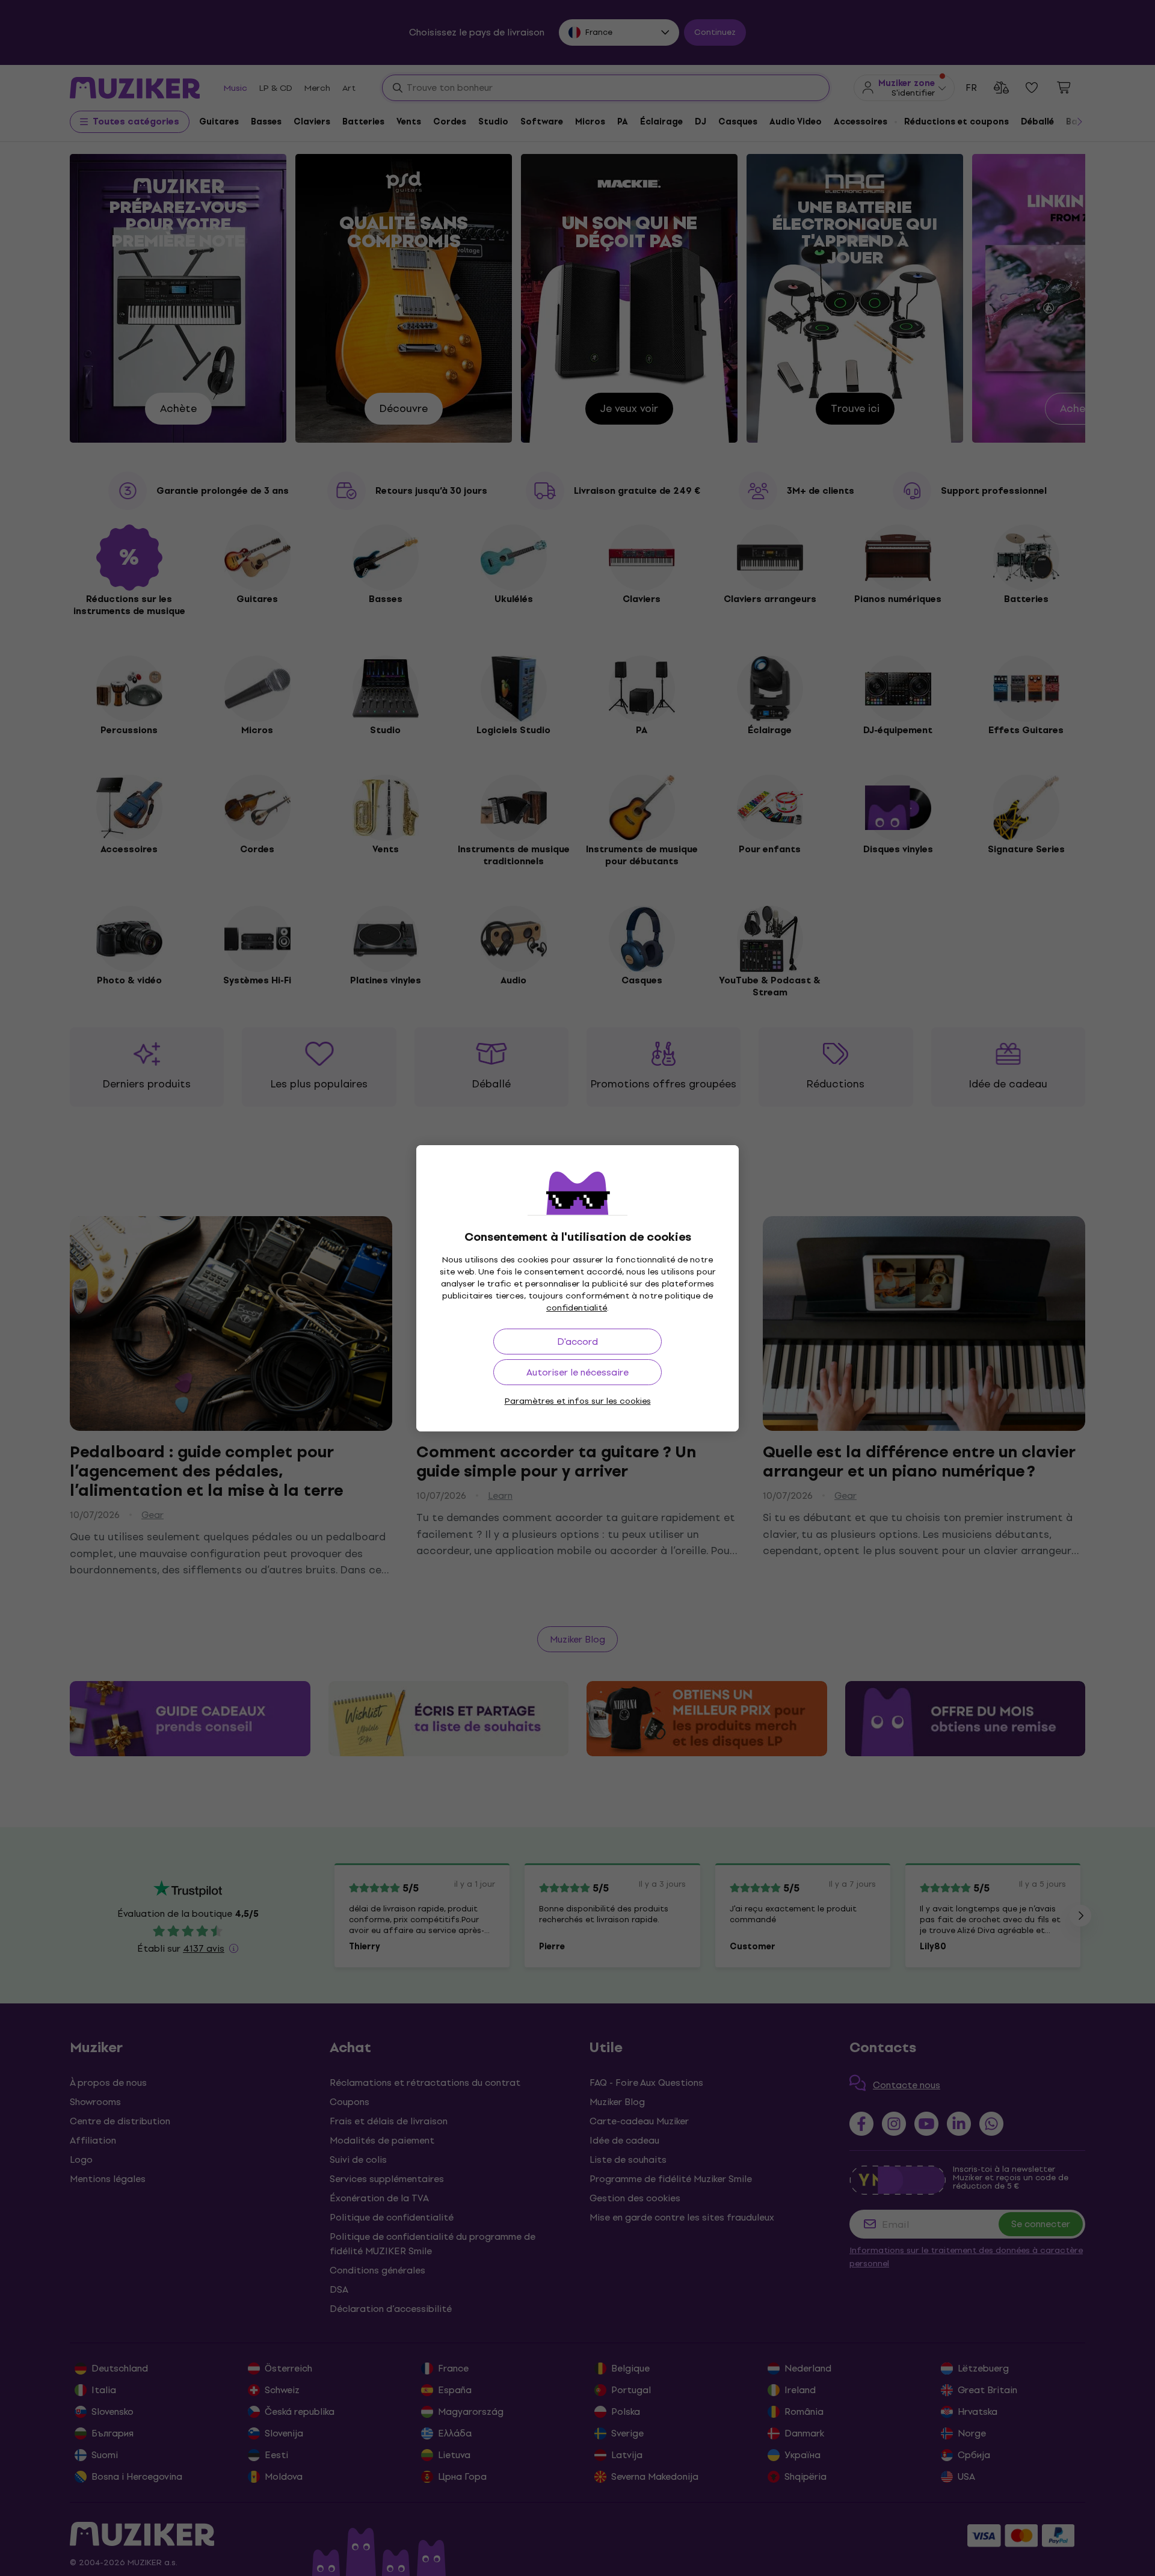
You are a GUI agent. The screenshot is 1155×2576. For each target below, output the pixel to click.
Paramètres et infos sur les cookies (578, 1401)
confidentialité (577, 1308)
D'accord (577, 1342)
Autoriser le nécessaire (577, 1372)
